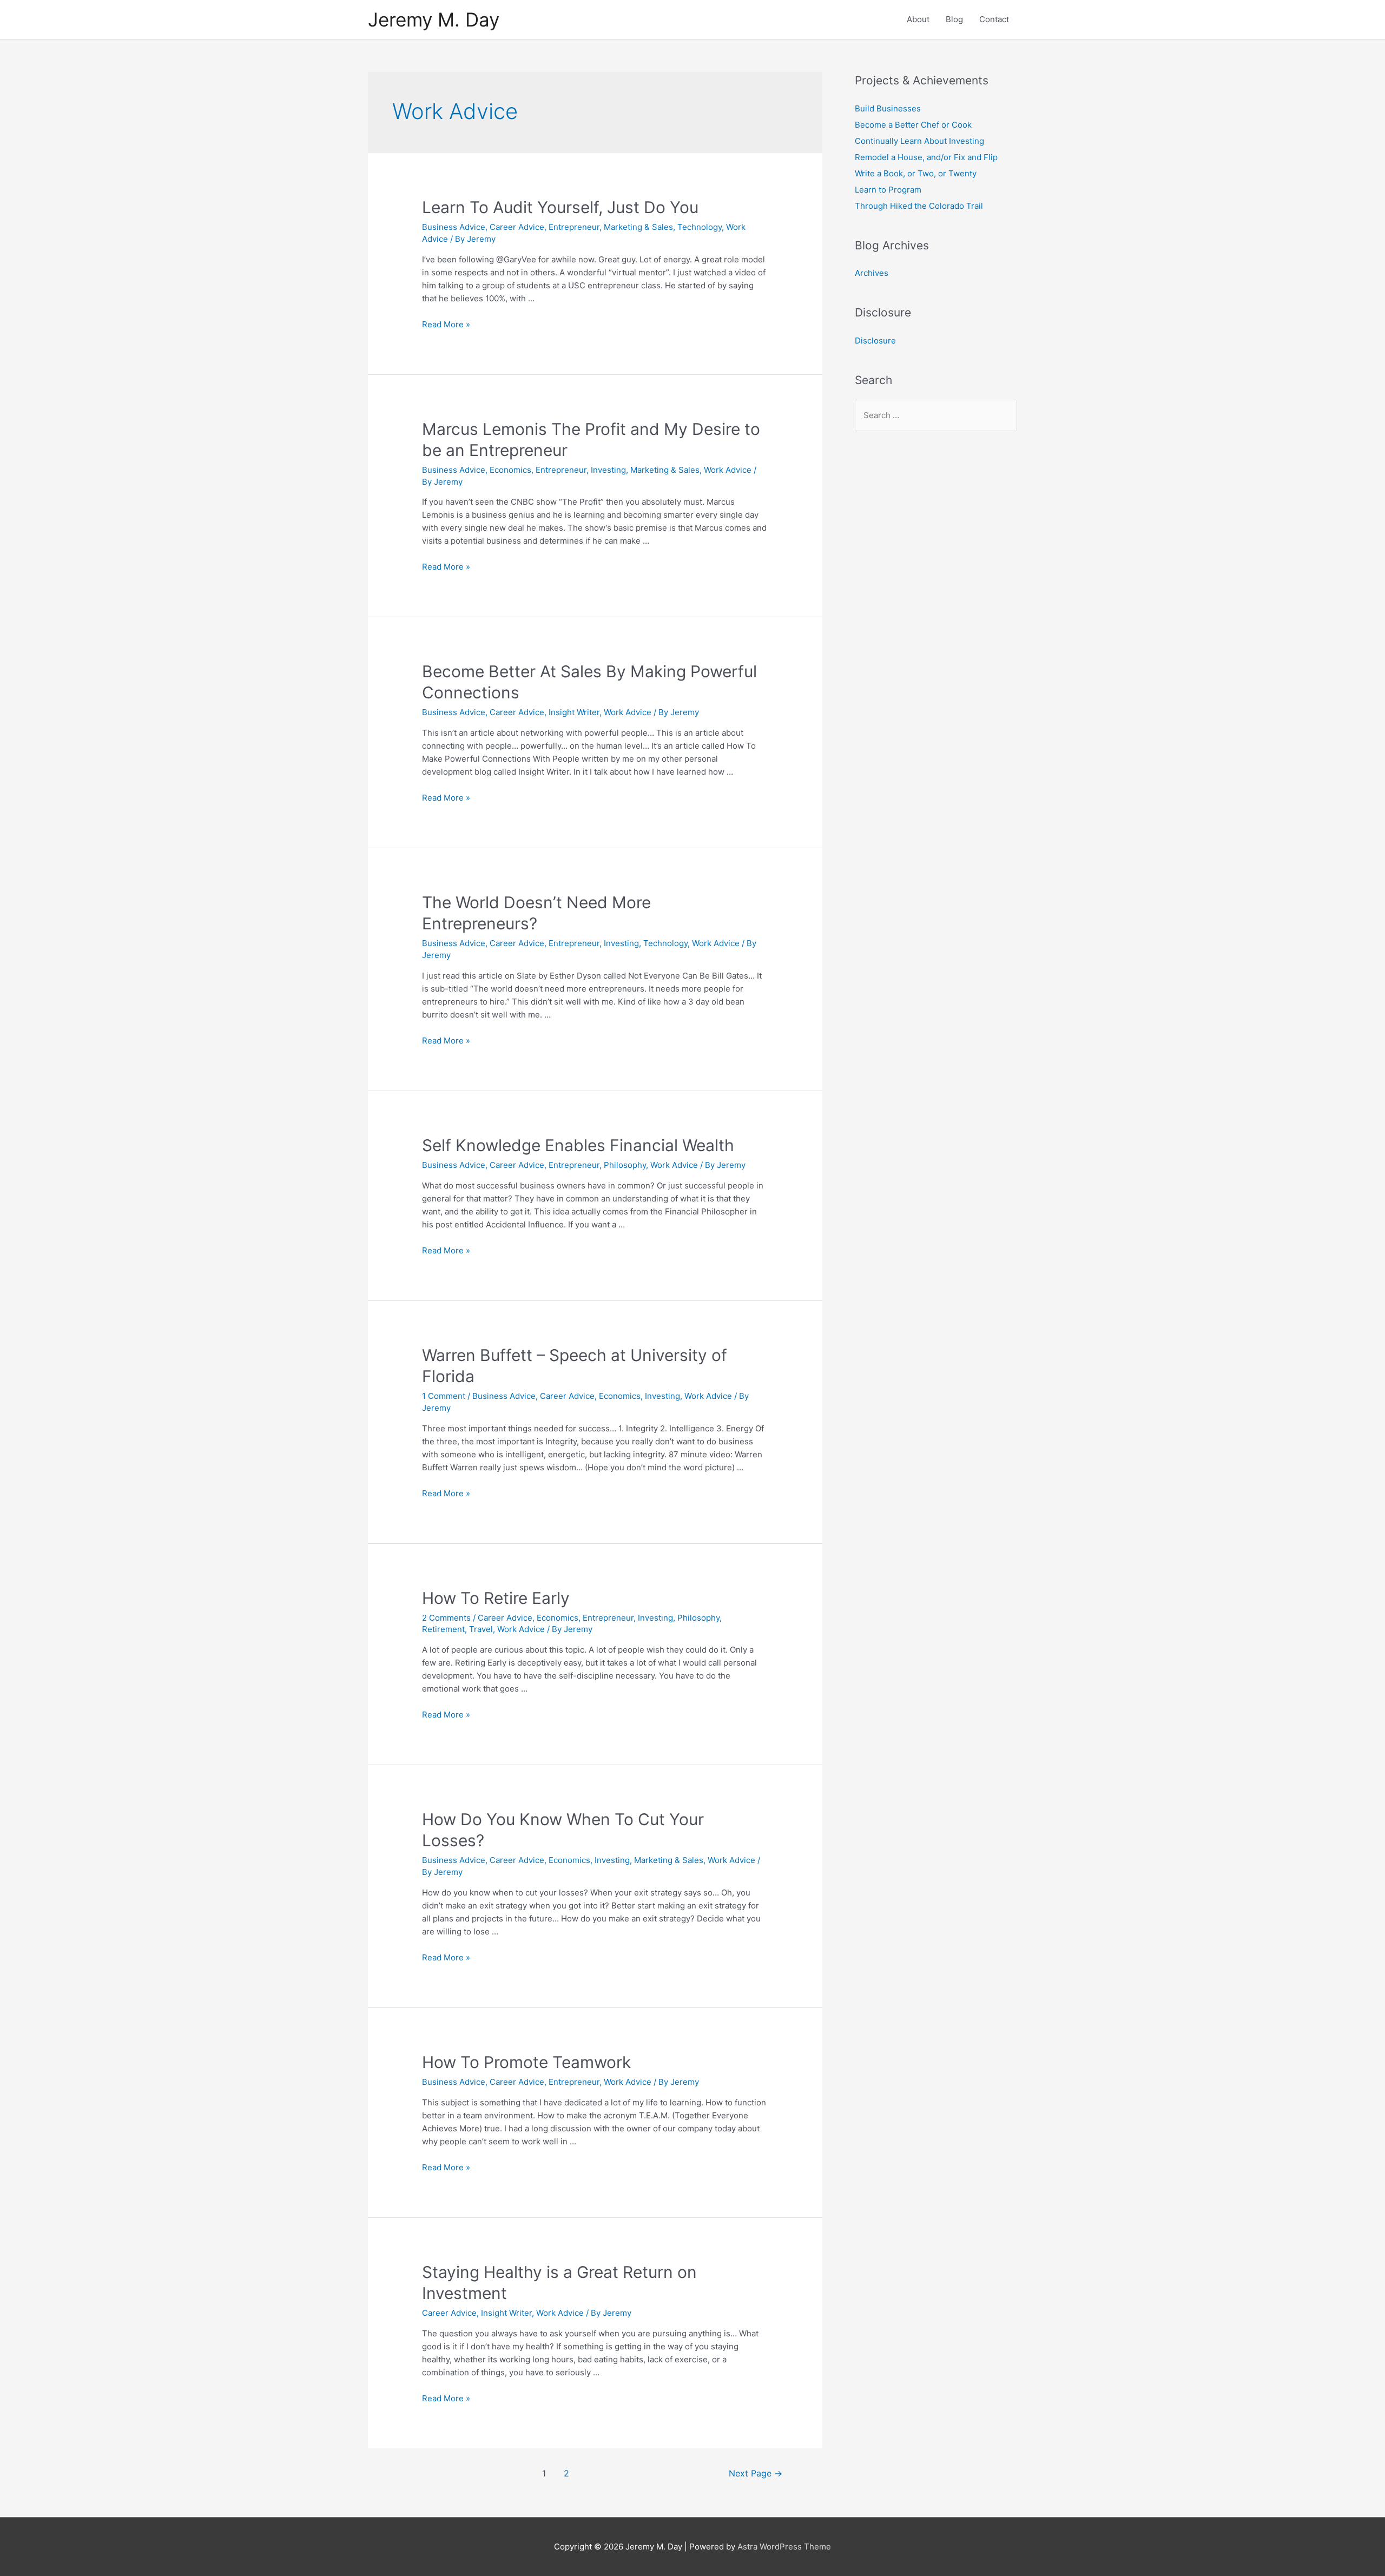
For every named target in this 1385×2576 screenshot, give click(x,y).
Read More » (446, 324)
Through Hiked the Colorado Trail (919, 206)
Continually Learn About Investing (919, 141)
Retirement (443, 1629)
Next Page (756, 2473)
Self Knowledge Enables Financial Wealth (578, 1145)
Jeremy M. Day (434, 19)
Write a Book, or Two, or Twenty (916, 173)
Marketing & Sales (638, 227)
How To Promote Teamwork (526, 2062)
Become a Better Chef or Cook (913, 125)
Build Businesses (888, 108)
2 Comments (446, 1618)
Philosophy (625, 1165)
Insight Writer (574, 712)
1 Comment (444, 1396)
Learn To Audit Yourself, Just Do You (560, 207)
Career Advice (517, 227)
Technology (700, 227)
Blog (954, 19)
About (918, 19)
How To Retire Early (496, 1598)
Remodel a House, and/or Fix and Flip (926, 157)
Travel (481, 1629)
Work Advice (728, 470)
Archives (872, 273)
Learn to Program (888, 190)
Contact (994, 19)
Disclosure (875, 341)
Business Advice (454, 227)
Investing (608, 470)
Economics (510, 470)
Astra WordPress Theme (784, 2547)
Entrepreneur (574, 227)
